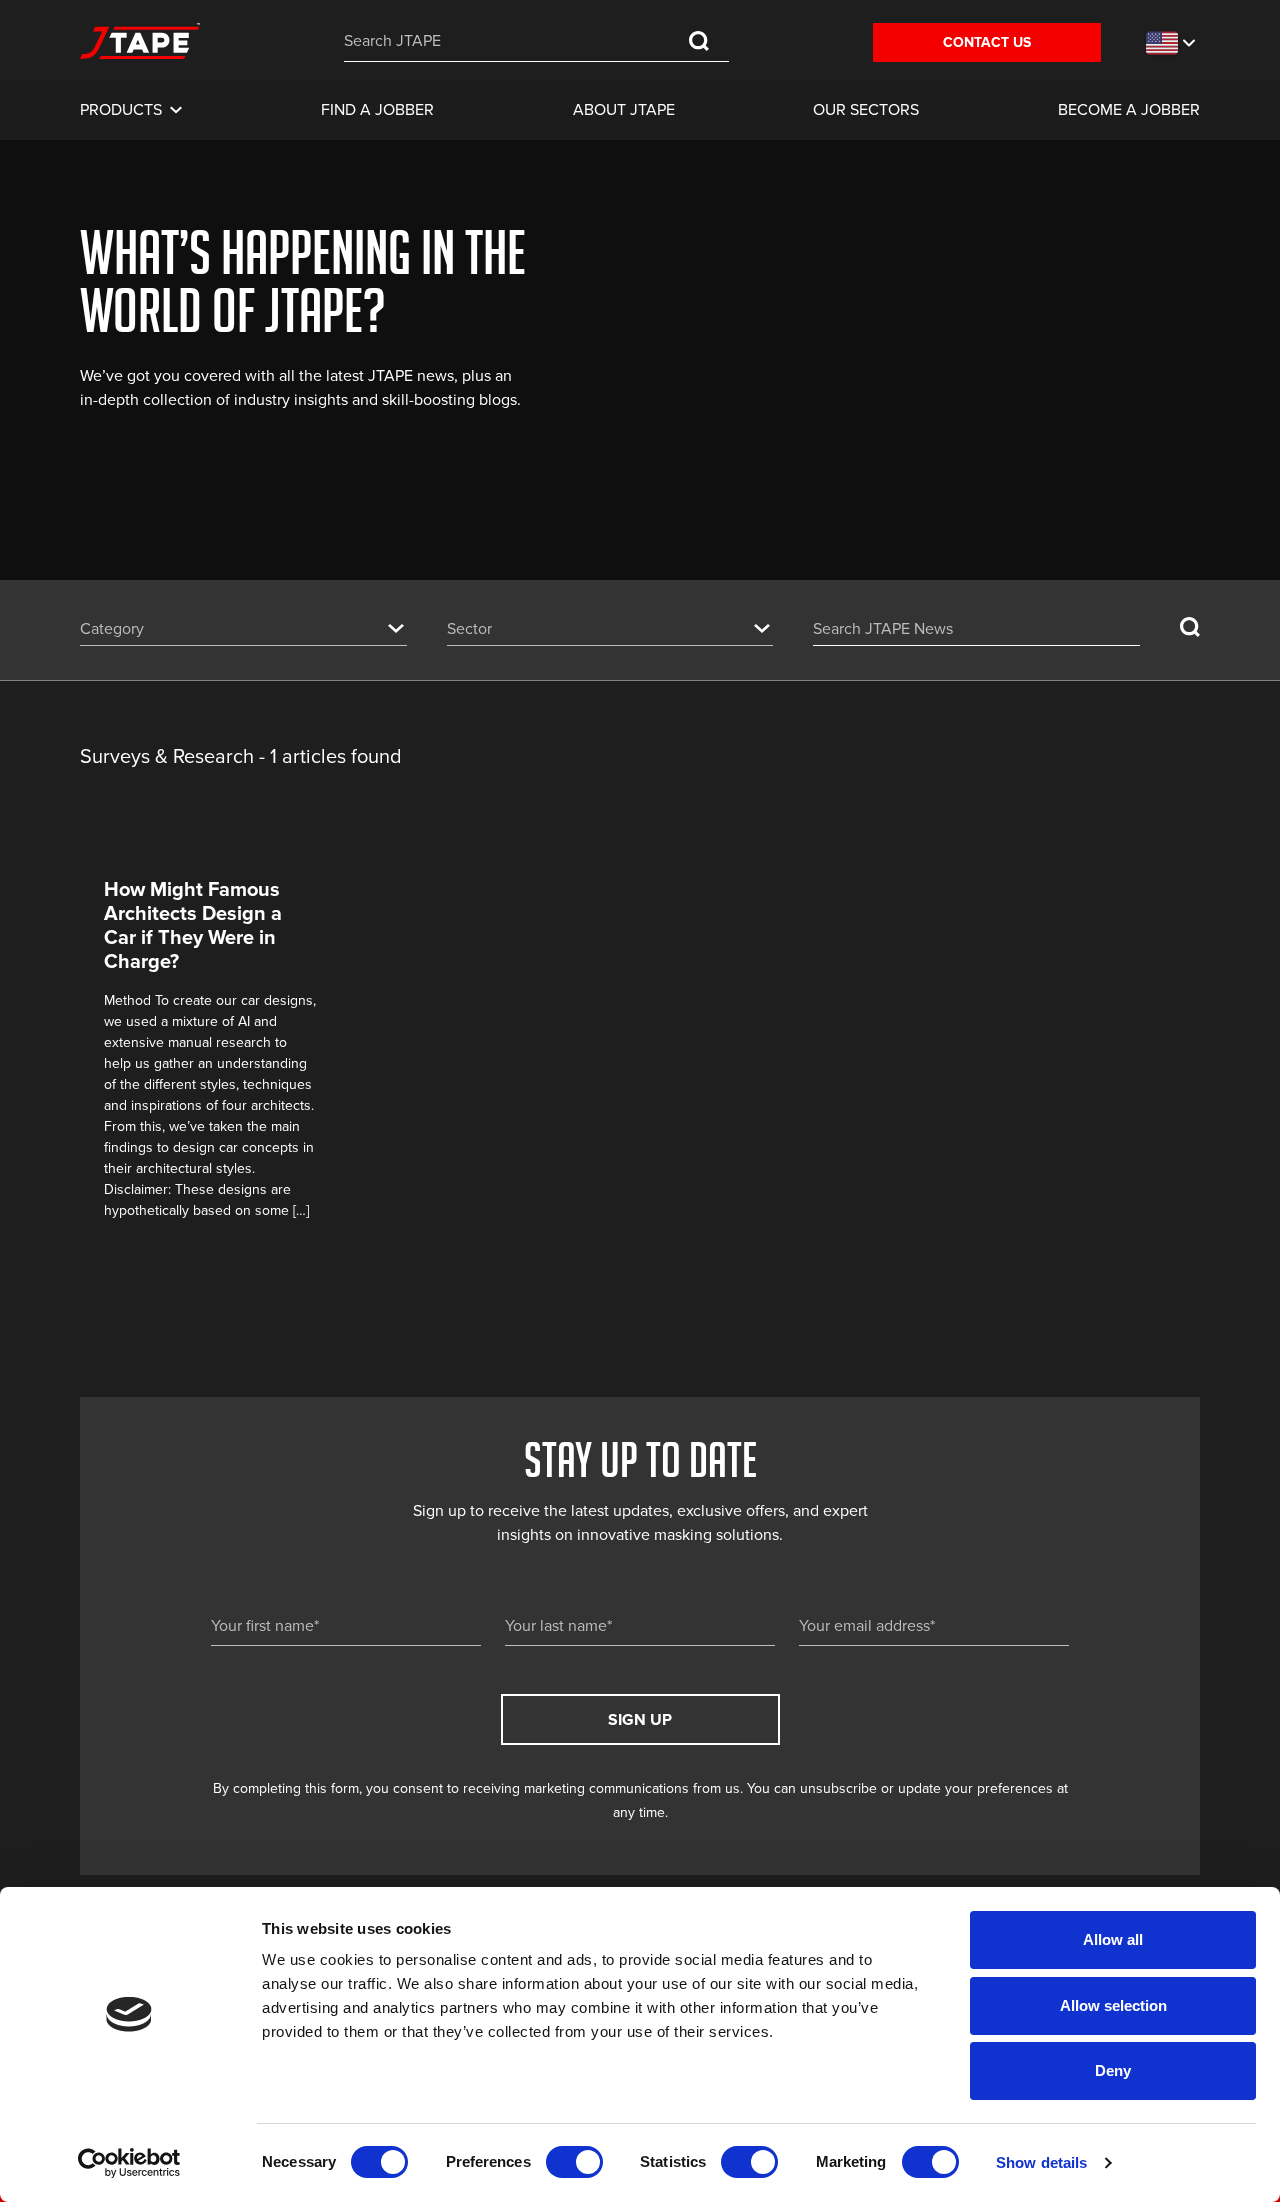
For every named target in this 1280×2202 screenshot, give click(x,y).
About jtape (624, 110)
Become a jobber (1129, 110)
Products (121, 110)
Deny (1113, 2070)
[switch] (574, 2162)
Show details (1041, 2162)
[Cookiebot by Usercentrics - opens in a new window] (129, 2163)
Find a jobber (377, 110)
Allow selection (1113, 2005)
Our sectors (866, 110)
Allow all (1113, 1939)
